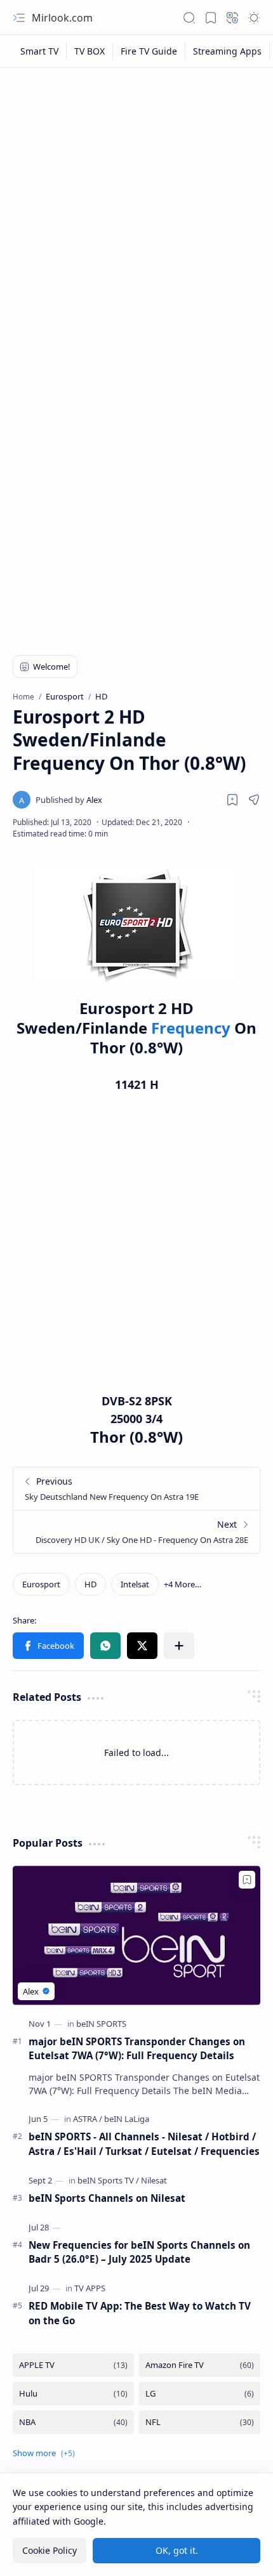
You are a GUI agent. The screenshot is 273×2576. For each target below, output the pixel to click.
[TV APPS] (90, 2288)
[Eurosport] (41, 1584)
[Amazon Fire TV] (200, 2365)
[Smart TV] (40, 51)
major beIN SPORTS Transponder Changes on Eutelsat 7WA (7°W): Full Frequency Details (137, 2049)
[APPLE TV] (73, 2365)
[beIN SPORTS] (101, 2024)
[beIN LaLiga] (127, 2119)
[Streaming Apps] (228, 51)
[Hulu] (73, 2394)
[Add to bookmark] (247, 1880)
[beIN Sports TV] (108, 2180)
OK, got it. (177, 2550)
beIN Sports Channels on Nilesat (107, 2198)
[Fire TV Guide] (149, 51)
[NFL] (200, 2422)
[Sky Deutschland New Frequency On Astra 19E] (136, 1489)
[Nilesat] (154, 2180)
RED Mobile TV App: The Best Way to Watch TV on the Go (140, 2313)
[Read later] (232, 800)
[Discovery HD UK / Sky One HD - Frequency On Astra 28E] (136, 1532)
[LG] (200, 2394)
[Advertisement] (136, 217)
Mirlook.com (62, 18)
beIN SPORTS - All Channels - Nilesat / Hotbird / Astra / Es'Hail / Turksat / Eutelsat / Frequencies (144, 2144)
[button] (19, 18)
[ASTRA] (88, 2119)
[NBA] (73, 2422)
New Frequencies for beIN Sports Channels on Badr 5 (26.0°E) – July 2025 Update (139, 2252)
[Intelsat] (135, 1584)
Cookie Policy (50, 2550)
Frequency (193, 1028)
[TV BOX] (90, 51)
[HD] (90, 1584)
